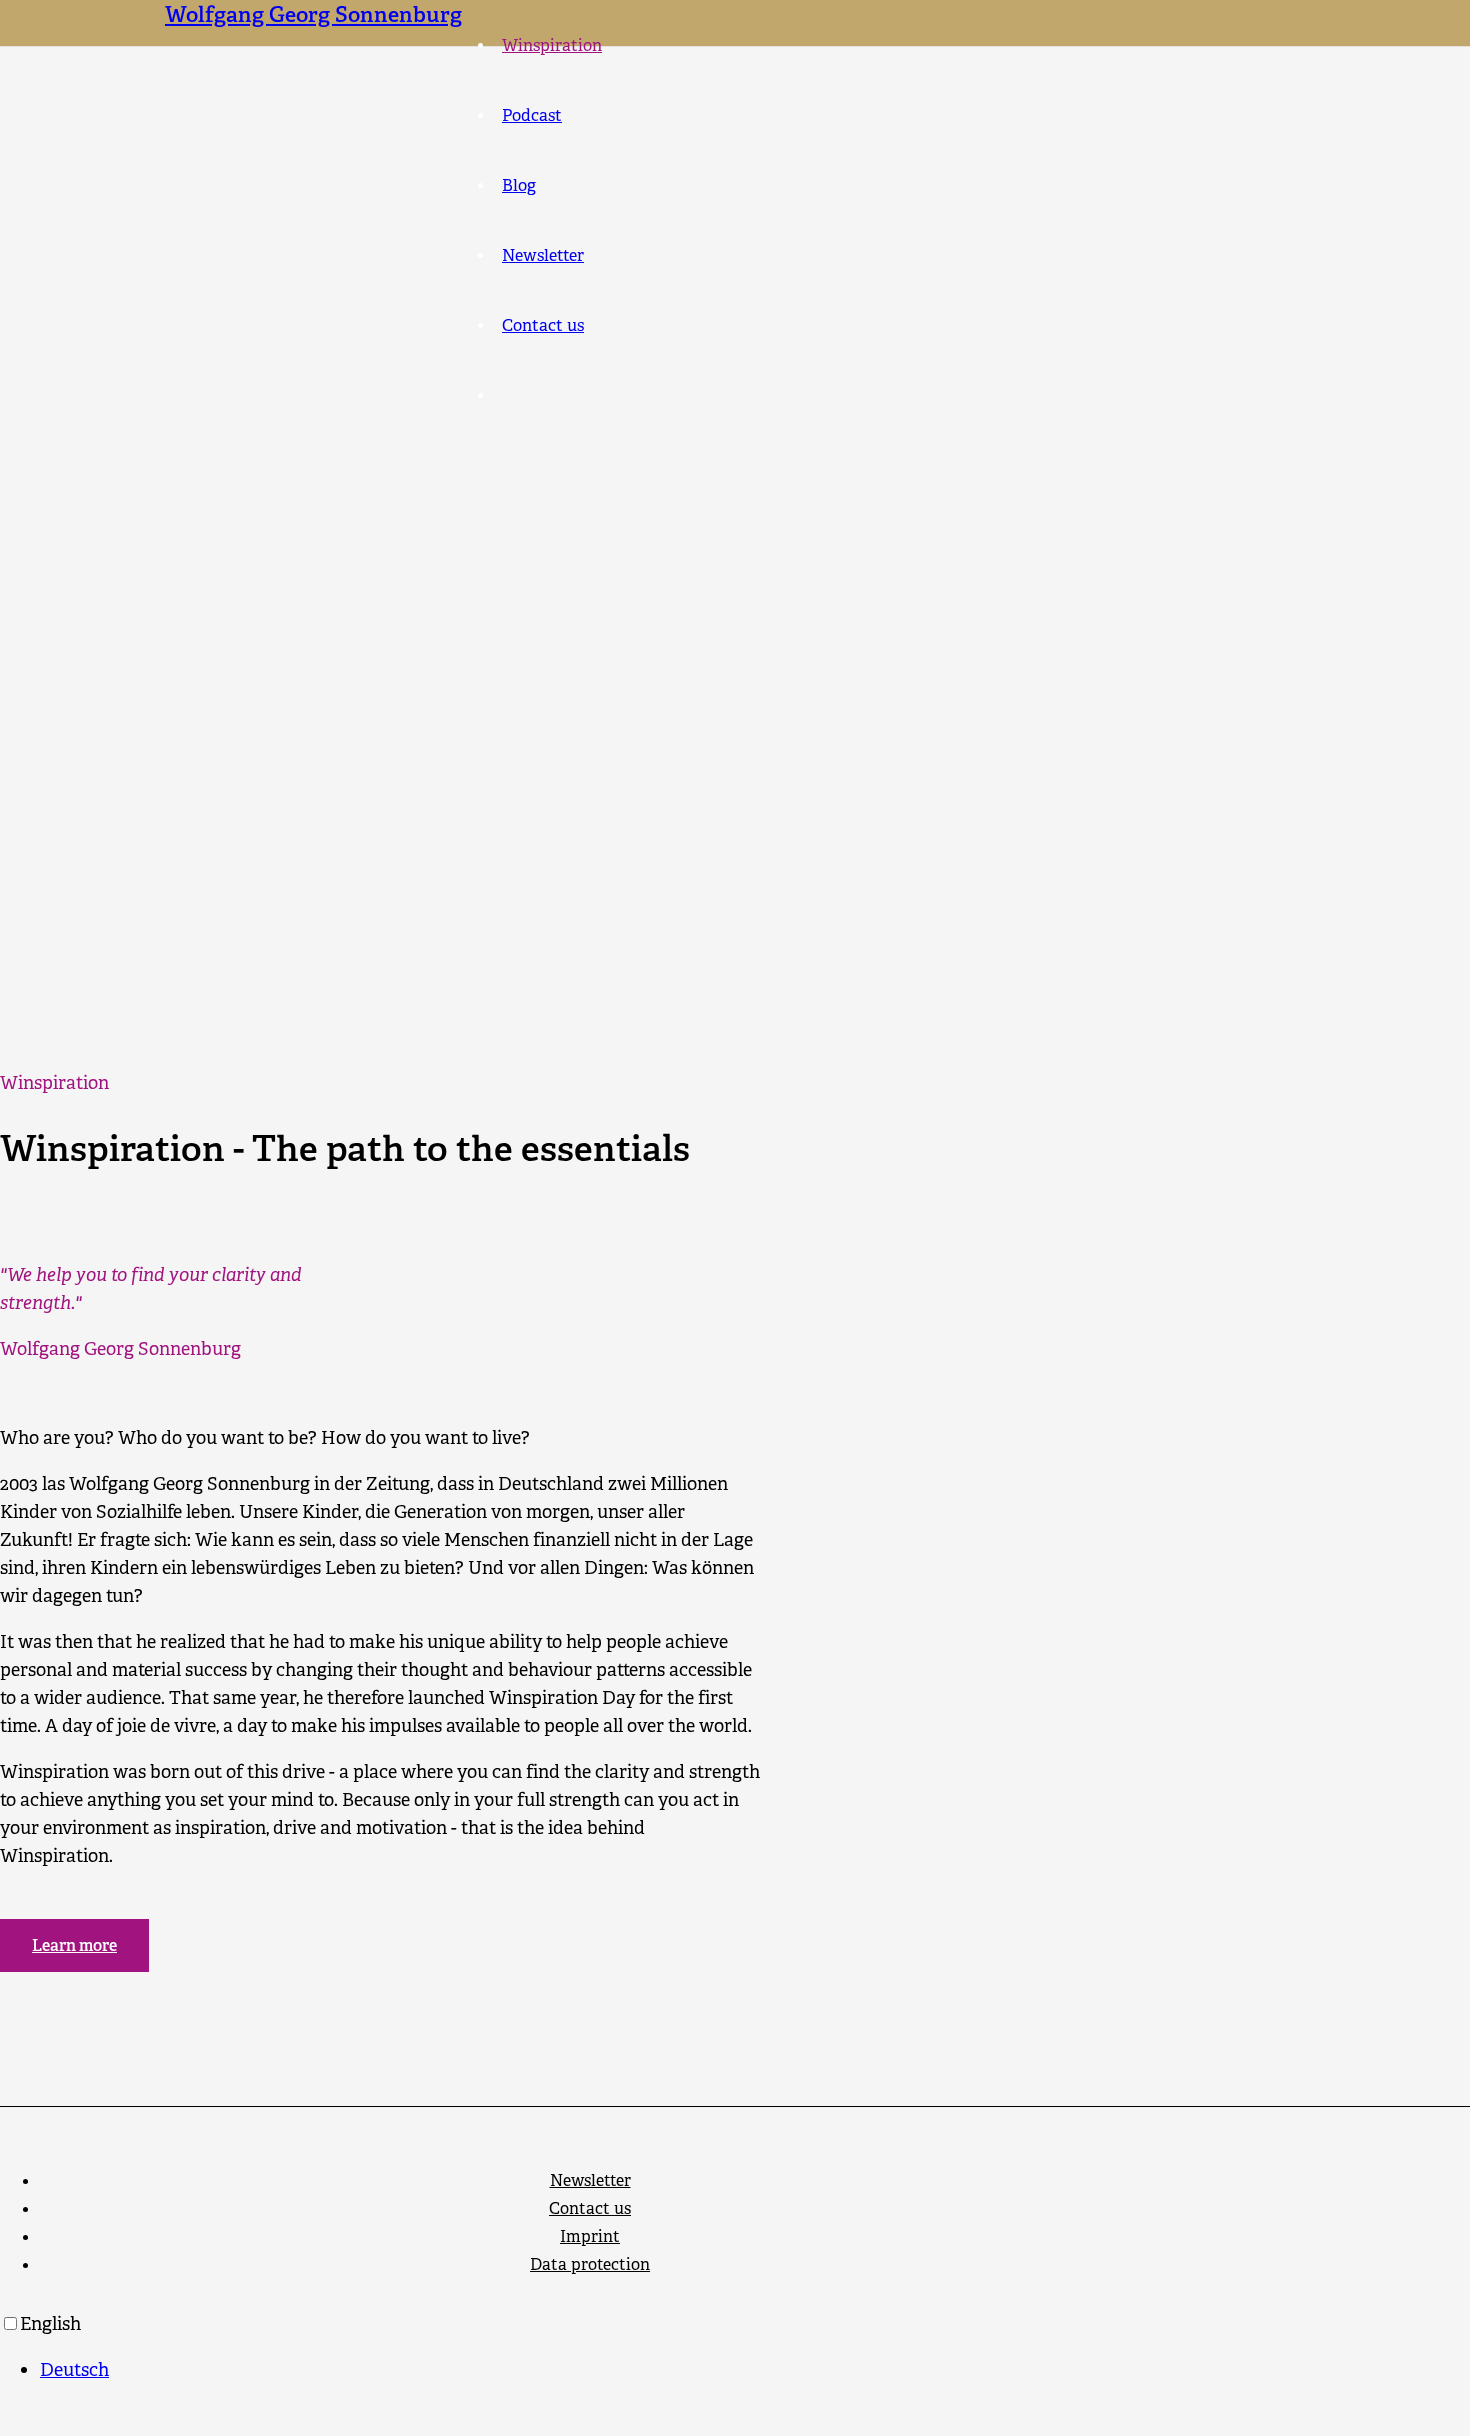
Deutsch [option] (74, 2370)
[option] (755, 2370)
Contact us (590, 2208)
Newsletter (590, 2180)
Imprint (590, 2236)
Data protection (590, 2264)
